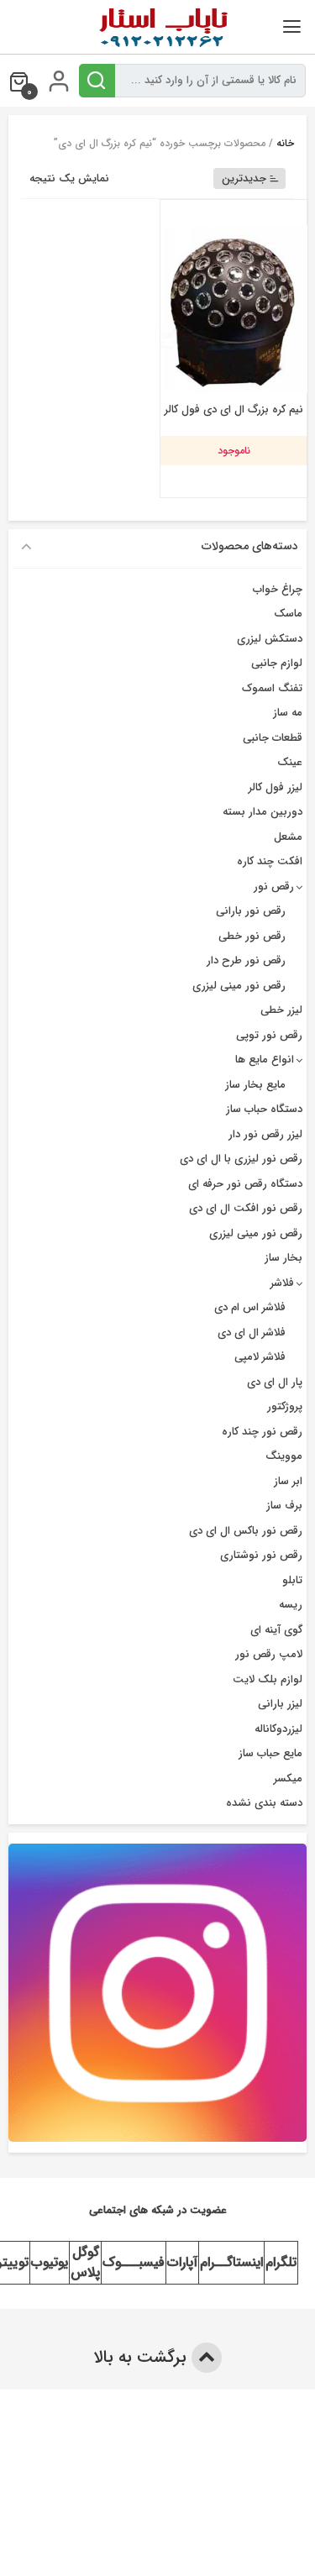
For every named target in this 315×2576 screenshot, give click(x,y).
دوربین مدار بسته (262, 812)
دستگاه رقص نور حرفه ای (245, 1184)
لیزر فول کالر (276, 787)
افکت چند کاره (270, 861)
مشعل (288, 837)
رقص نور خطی (252, 936)
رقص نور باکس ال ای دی (246, 1531)
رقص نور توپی (269, 1035)
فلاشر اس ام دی (250, 1307)
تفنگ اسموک (272, 688)
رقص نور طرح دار (246, 960)
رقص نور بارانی (251, 911)
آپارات (182, 2262)
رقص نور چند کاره (262, 1432)
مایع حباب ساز (270, 1753)
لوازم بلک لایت (268, 1679)
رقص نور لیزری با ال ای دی (241, 1159)
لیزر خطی (281, 1010)
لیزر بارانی (280, 1704)
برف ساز (284, 1506)
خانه (285, 143)
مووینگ (284, 1456)
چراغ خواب (278, 589)
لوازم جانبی (277, 663)
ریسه (291, 1605)
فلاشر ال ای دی (252, 1333)
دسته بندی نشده (264, 1803)
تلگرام (281, 2262)
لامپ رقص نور (269, 1654)
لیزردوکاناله (278, 1729)
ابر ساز (288, 1481)
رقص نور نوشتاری (261, 1555)
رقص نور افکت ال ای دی (246, 1208)
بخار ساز (283, 1258)
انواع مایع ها (265, 1060)
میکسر (288, 1779)
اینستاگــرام (231, 2262)
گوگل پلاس (85, 2262)
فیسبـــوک (134, 2262)
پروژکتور (285, 1406)
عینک (290, 762)
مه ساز (288, 713)
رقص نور (274, 887)
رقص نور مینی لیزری (239, 986)
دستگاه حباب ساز (264, 1109)
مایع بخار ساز (255, 1085)
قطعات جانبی (273, 738)
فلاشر (282, 1283)
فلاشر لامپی (260, 1357)
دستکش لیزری (270, 639)
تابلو (292, 1580)
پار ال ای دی (275, 1382)
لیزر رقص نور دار (265, 1134)
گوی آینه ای (276, 1630)
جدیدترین (244, 178)
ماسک (288, 614)
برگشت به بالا (142, 2357)
